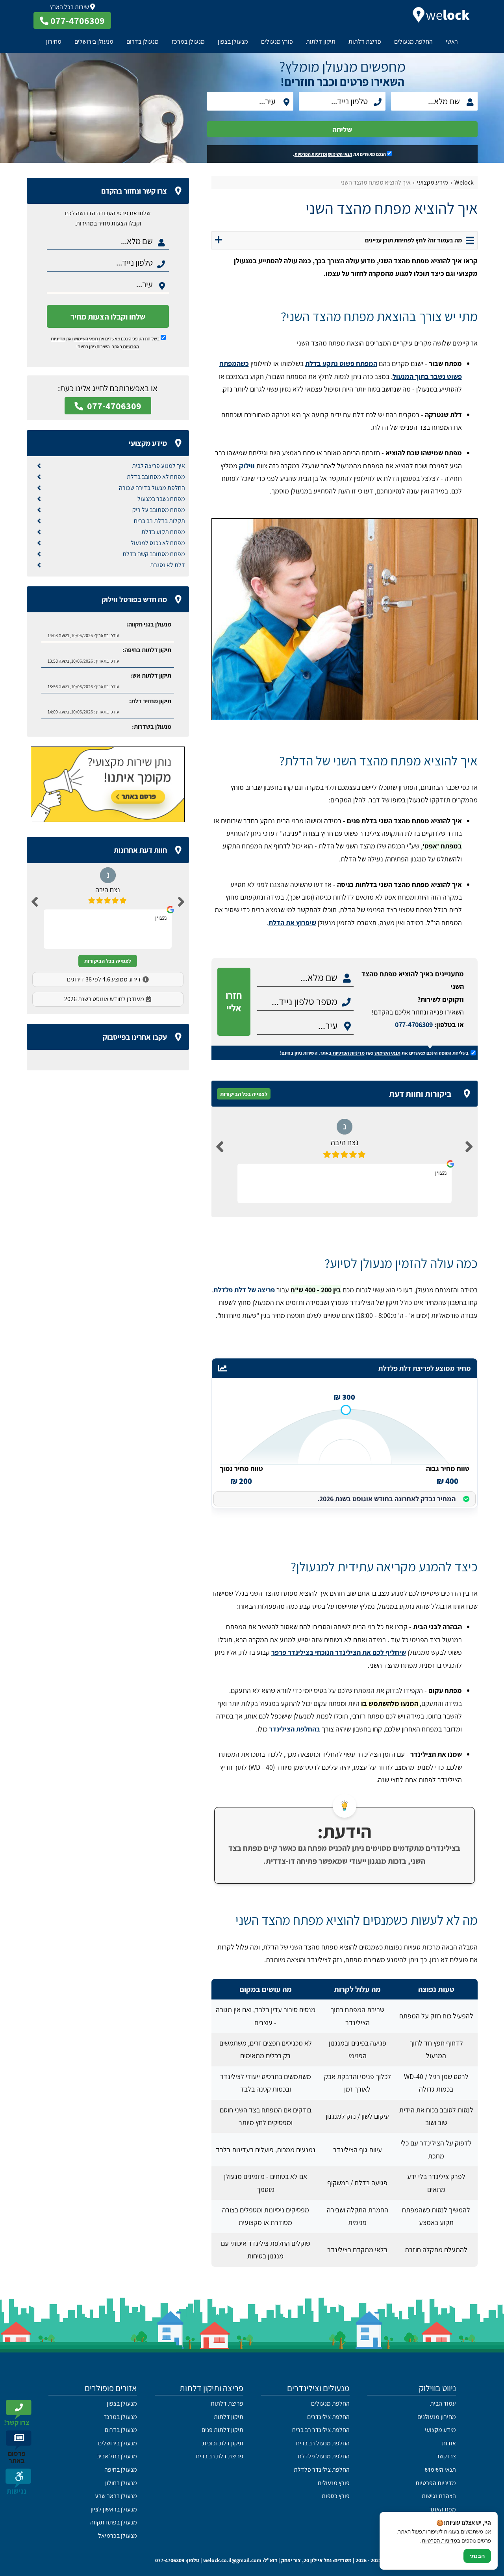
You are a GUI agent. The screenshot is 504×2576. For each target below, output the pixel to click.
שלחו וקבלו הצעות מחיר (108, 317)
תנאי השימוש (340, 154)
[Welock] (441, 15)
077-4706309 (414, 1025)
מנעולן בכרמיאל (118, 2536)
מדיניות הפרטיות (349, 1053)
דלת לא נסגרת (168, 565)
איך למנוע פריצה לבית (158, 466)
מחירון (54, 42)
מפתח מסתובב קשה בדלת (154, 554)
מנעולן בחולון (121, 2483)
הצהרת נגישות (439, 2496)
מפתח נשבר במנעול (161, 499)
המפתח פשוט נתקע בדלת (341, 363)
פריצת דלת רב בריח (220, 2456)
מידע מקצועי (440, 2430)
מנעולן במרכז (188, 42)
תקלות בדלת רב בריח (159, 521)
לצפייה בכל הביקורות (244, 1094)
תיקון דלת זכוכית (223, 2443)
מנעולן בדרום (143, 42)
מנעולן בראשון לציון (114, 2509)
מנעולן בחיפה (121, 2470)
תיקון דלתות (321, 42)
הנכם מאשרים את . (340, 154)
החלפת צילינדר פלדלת (322, 2470)
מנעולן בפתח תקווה (114, 2522)
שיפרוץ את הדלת (292, 923)
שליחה (342, 129)
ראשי (452, 42)
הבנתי (477, 2556)
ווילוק (247, 466)
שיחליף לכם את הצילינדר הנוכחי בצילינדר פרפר (339, 1652)
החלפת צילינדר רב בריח (321, 2430)
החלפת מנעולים (413, 42)
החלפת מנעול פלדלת (324, 2456)
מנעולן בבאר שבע (116, 2496)
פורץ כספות (336, 2496)
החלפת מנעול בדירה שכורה (152, 488)
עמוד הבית (443, 2403)
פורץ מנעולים (277, 42)
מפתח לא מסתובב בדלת (156, 477)
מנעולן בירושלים (94, 42)
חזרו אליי (234, 1002)
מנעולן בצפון (233, 42)
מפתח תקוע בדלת (163, 532)
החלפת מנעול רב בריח (323, 2443)
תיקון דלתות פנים (222, 2430)
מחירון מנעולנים (437, 2417)
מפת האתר (443, 2509)
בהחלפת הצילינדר (295, 1729)
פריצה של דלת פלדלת (244, 1290)
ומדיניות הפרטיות (311, 154)
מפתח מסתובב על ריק (159, 510)
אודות (449, 2443)
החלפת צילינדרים (328, 2417)
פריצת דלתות (365, 42)
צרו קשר (446, 2456)
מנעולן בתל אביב (117, 2456)
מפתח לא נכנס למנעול (158, 543)
